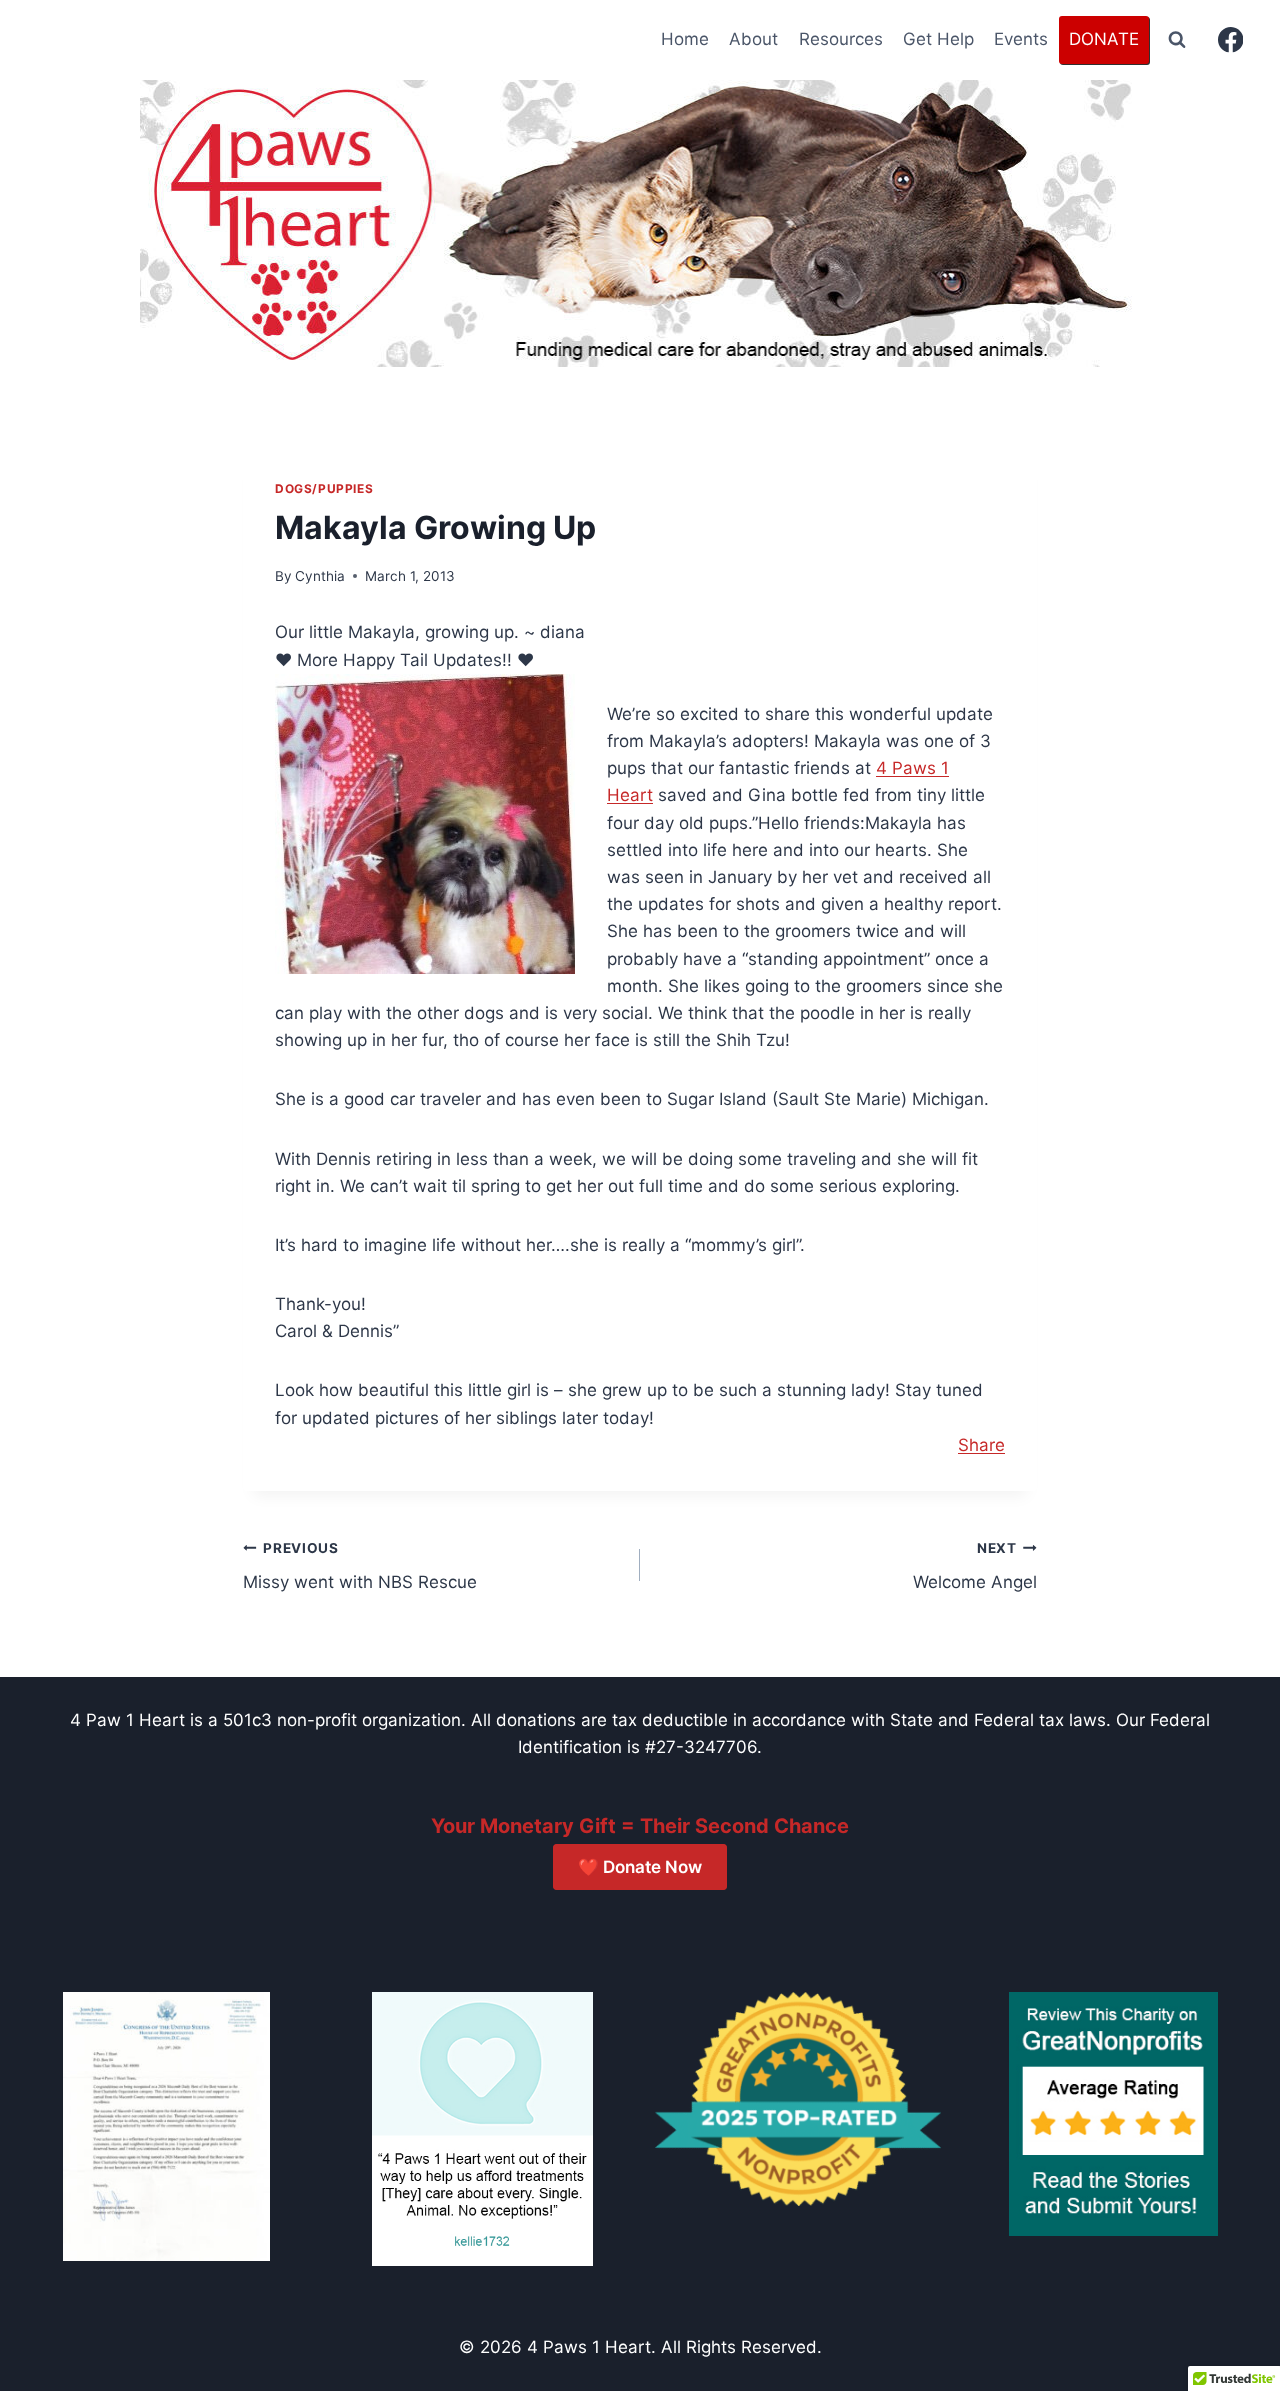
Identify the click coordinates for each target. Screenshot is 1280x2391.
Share (981, 1445)
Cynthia (320, 576)
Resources (841, 39)
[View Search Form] (1177, 40)
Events (1021, 39)
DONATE (1104, 39)
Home (685, 39)
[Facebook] (1230, 40)
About (753, 39)
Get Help (938, 39)
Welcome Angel (975, 1566)
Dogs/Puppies (324, 488)
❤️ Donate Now (640, 1867)
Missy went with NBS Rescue (360, 1566)
